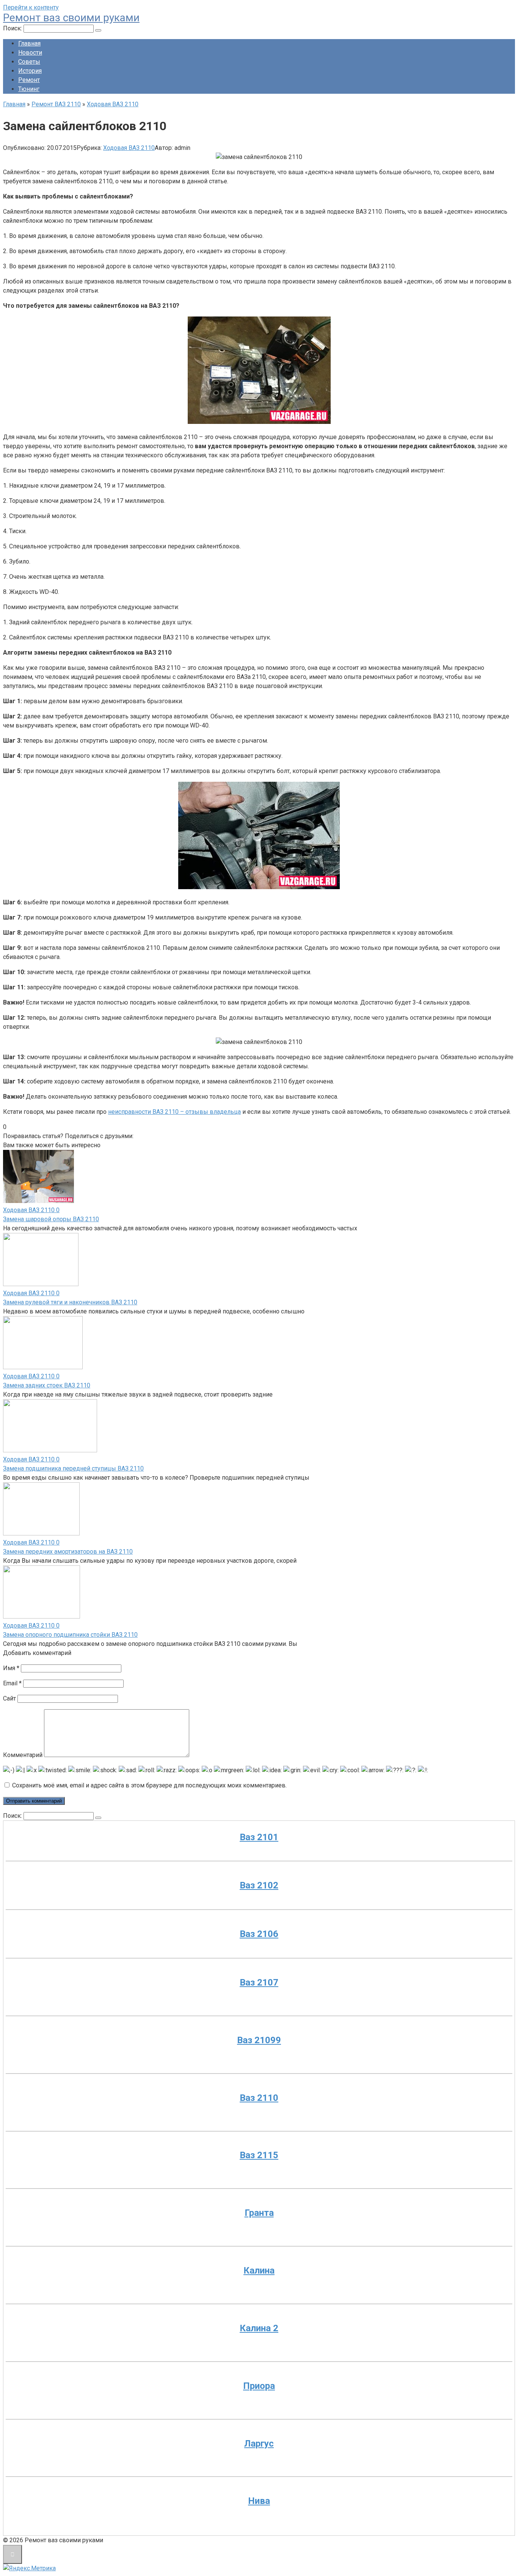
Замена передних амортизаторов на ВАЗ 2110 (68, 1552)
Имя (11, 1668)
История (30, 71)
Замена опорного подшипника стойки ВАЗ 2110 (70, 1635)
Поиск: (13, 28)
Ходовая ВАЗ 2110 (129, 148)
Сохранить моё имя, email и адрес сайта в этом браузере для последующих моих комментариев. (149, 1785)
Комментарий (23, 1755)
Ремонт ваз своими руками (71, 18)
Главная (29, 43)
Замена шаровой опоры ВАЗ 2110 (51, 1219)
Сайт (9, 1698)
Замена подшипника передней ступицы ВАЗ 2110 (73, 1468)
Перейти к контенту (31, 7)
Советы (29, 62)
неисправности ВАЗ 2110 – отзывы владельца (174, 1112)
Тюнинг (29, 89)
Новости (30, 53)
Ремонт (29, 80)
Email (12, 1683)
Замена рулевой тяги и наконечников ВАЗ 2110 (70, 1302)
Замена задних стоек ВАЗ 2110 (47, 1385)
